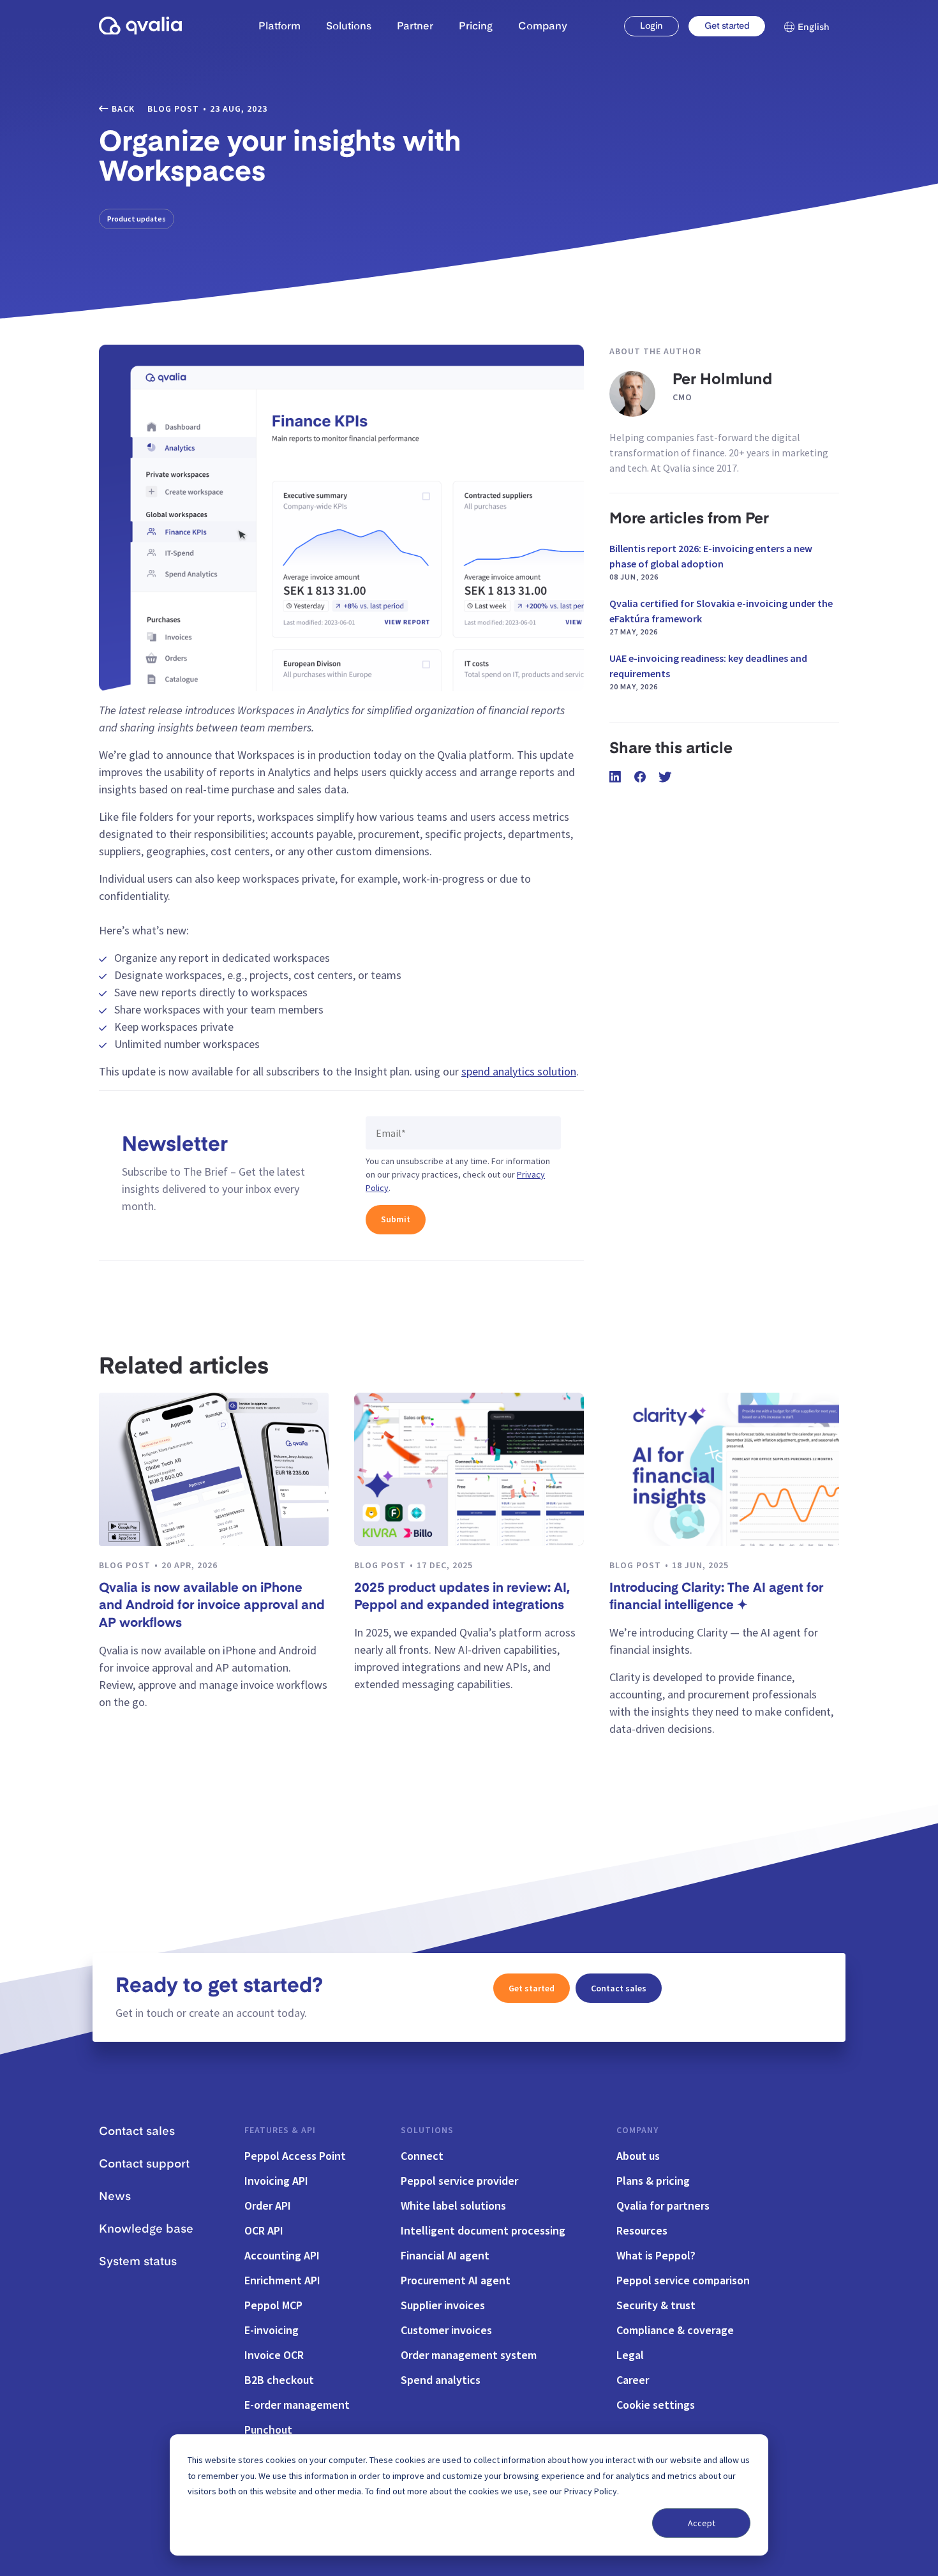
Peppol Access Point (295, 2156)
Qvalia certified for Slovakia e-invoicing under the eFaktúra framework (721, 617)
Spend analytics (441, 2380)
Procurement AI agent (456, 2280)
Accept (702, 2523)
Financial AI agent (445, 2255)
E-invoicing (272, 2330)
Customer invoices (446, 2330)
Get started (727, 26)
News (115, 2197)
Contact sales (619, 1988)
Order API (268, 2205)
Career (633, 2380)
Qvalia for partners (663, 2205)
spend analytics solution (519, 1071)
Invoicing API (276, 2181)
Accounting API (282, 2255)
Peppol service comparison (683, 2280)
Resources (642, 2230)
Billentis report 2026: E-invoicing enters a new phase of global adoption (711, 562)
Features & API (280, 2130)
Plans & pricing (653, 2181)
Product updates (137, 219)
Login (651, 26)
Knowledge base (146, 2229)
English (814, 27)
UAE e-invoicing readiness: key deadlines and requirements (708, 671)
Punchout (268, 2430)
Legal (630, 2355)
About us (638, 2156)
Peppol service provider (459, 2181)
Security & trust (656, 2305)
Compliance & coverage (675, 2330)
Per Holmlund (722, 380)
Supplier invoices (443, 2305)
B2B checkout (279, 2380)
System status (138, 2262)
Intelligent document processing (483, 2230)
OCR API (264, 2230)
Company (637, 2130)
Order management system (469, 2355)
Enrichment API (282, 2280)
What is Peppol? (656, 2255)
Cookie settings (656, 2405)
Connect (422, 2156)
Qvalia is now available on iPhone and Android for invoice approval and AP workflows (212, 1606)
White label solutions (453, 2205)
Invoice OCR (274, 2355)
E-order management (297, 2405)
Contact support (144, 2164)
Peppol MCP (273, 2305)
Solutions (427, 2130)
